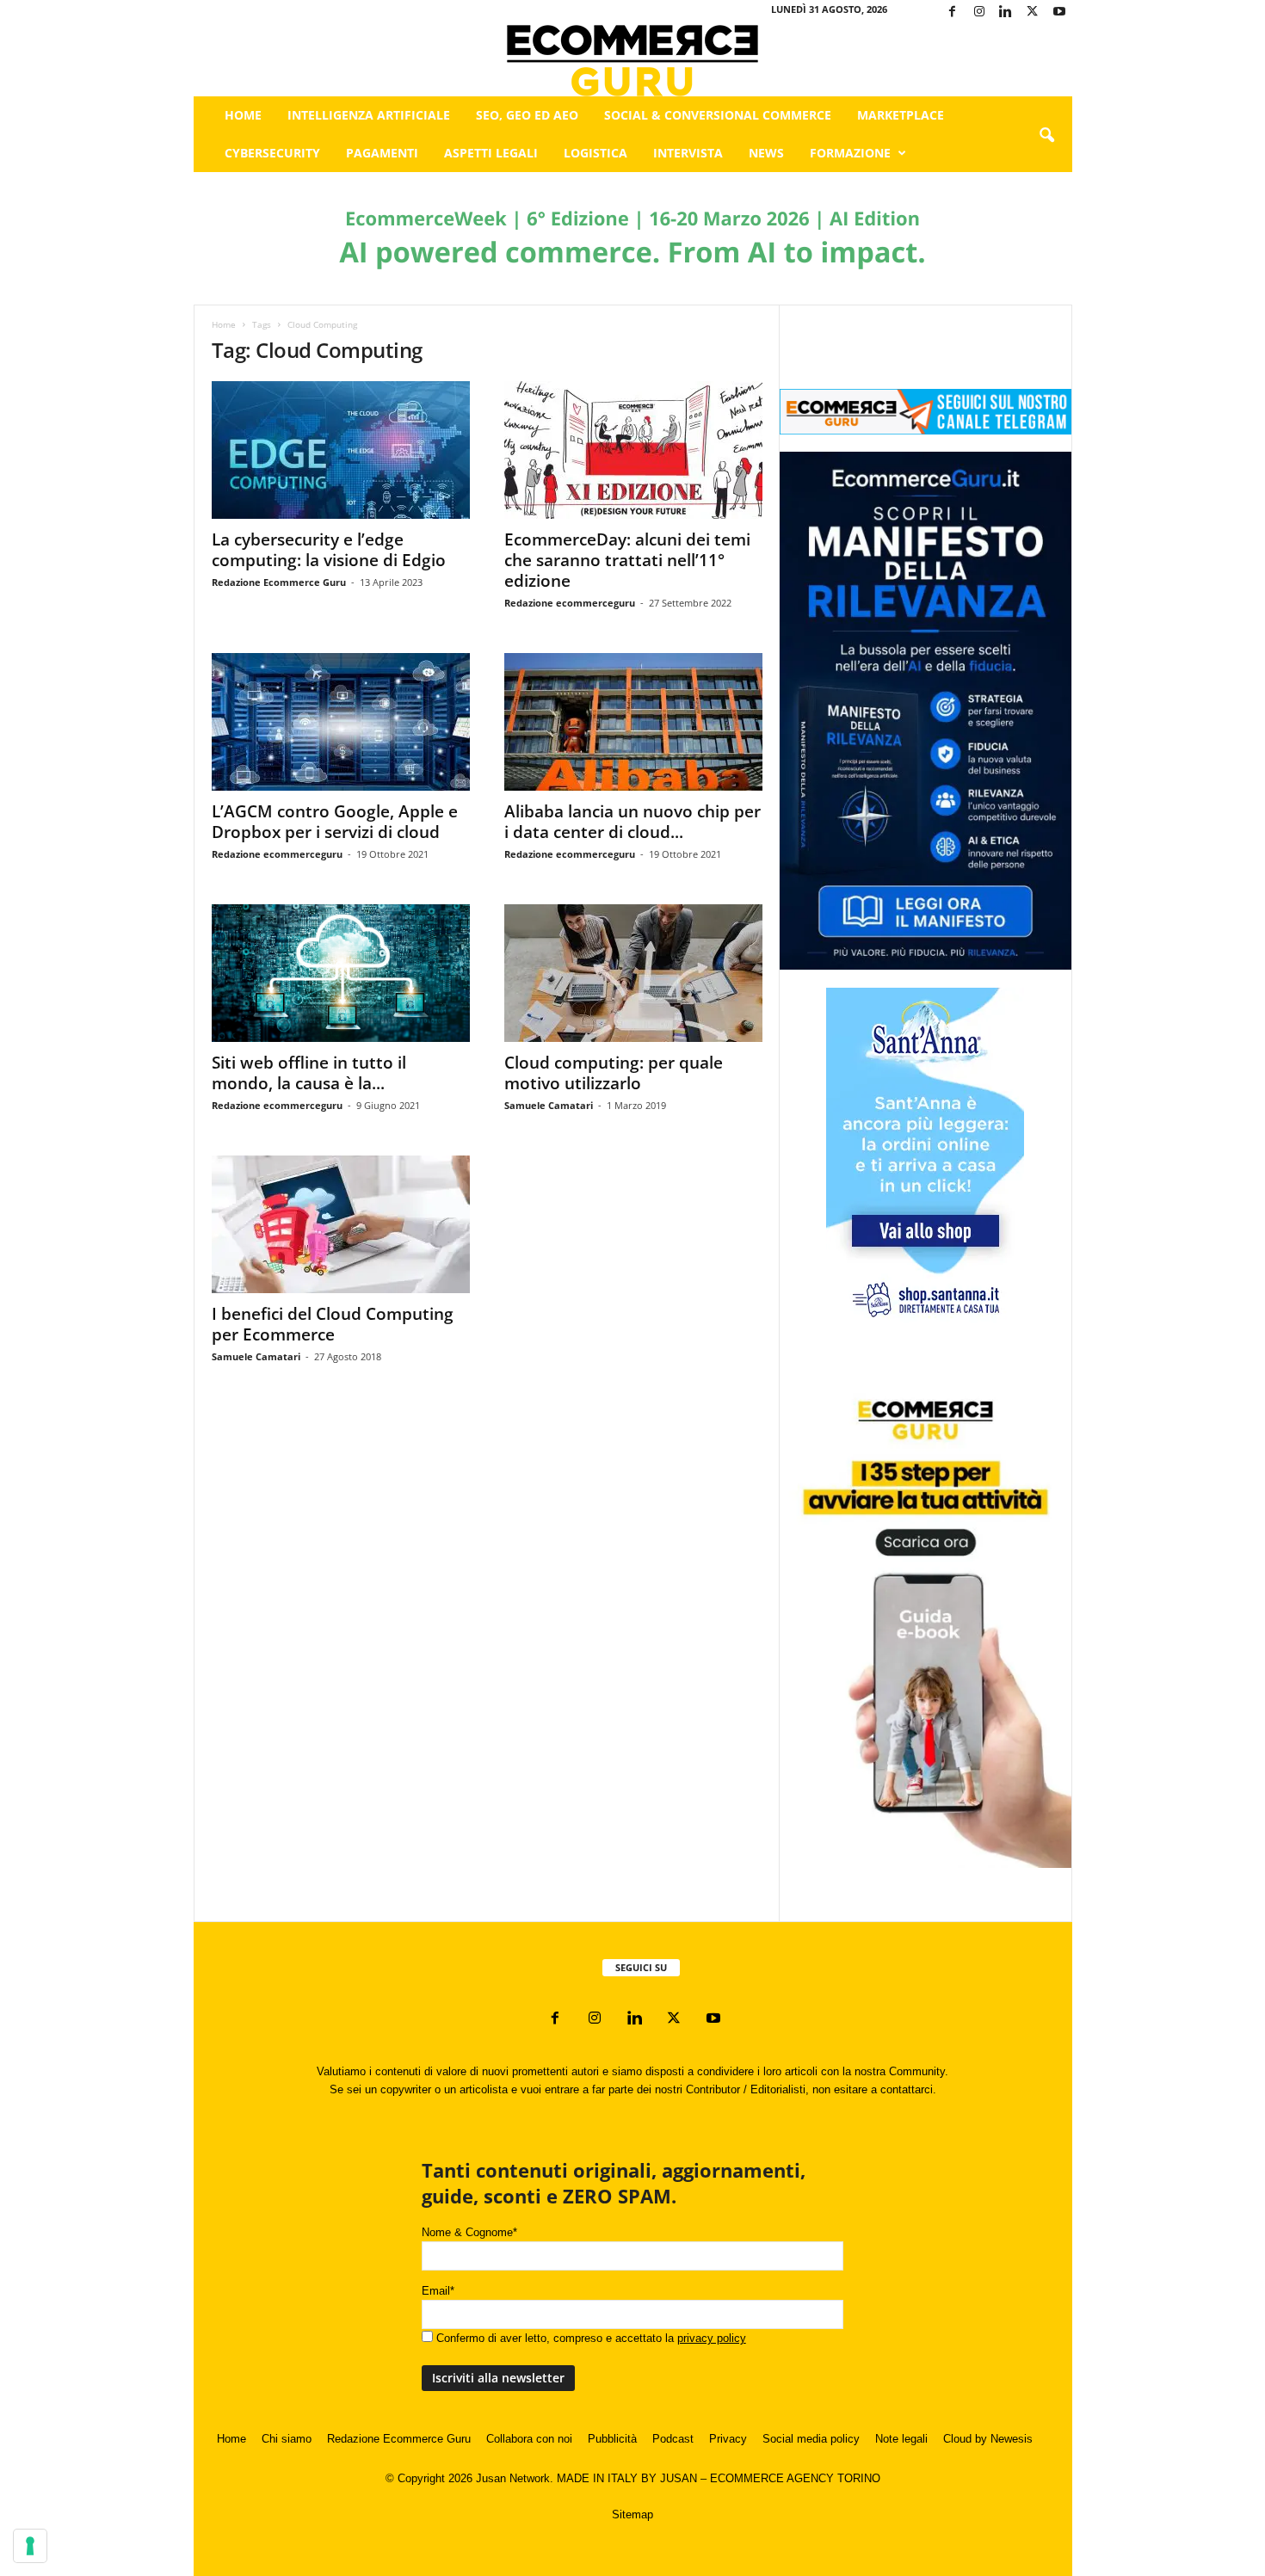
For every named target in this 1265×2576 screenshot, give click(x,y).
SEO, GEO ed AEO (527, 115)
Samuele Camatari (549, 1105)
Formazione (850, 153)
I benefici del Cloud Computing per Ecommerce (333, 1324)
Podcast (673, 2439)
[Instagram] (979, 12)
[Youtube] (1059, 12)
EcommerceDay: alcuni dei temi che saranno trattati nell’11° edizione (627, 560)
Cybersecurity (272, 153)
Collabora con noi (529, 2439)
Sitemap (632, 2514)
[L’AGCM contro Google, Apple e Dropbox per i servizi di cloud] (341, 722)
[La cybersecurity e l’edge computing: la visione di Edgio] (341, 450)
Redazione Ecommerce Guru (279, 582)
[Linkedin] (1006, 12)
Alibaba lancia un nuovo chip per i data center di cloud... (632, 822)
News (766, 153)
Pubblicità (612, 2439)
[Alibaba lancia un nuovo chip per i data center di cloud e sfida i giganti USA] (633, 722)
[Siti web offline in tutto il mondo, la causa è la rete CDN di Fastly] (341, 973)
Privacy (728, 2439)
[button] (1046, 136)
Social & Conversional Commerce (718, 115)
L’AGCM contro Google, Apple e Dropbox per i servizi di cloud (335, 822)
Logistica (595, 153)
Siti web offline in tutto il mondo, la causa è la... (309, 1073)
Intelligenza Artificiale (369, 115)
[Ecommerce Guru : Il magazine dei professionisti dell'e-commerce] (633, 61)
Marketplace (901, 115)
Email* (438, 2291)
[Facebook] (953, 12)
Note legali (901, 2439)
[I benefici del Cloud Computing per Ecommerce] (341, 1224)
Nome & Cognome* (469, 2232)
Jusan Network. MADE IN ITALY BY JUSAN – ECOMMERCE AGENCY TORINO (678, 2478)
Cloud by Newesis (988, 2439)
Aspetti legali (491, 153)
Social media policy (811, 2439)
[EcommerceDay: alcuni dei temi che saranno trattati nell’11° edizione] (633, 450)
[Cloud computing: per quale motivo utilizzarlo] (633, 973)
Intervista (688, 153)
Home (243, 115)
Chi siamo (287, 2439)
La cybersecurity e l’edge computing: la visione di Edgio (329, 550)
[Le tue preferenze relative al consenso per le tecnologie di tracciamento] (30, 2546)
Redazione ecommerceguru (570, 603)
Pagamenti (382, 153)
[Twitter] (1033, 12)
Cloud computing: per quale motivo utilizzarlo (614, 1073)
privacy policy (712, 2338)
